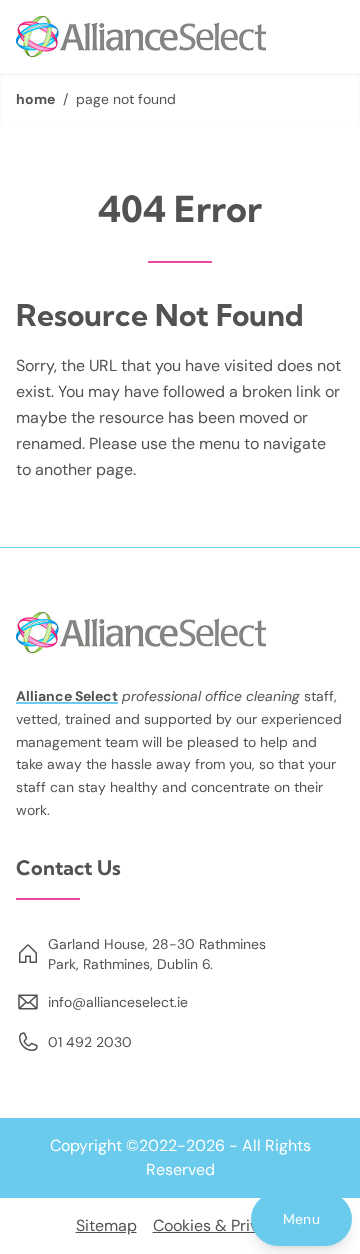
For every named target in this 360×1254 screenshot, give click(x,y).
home (35, 99)
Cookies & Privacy (219, 1225)
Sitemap (106, 1225)
